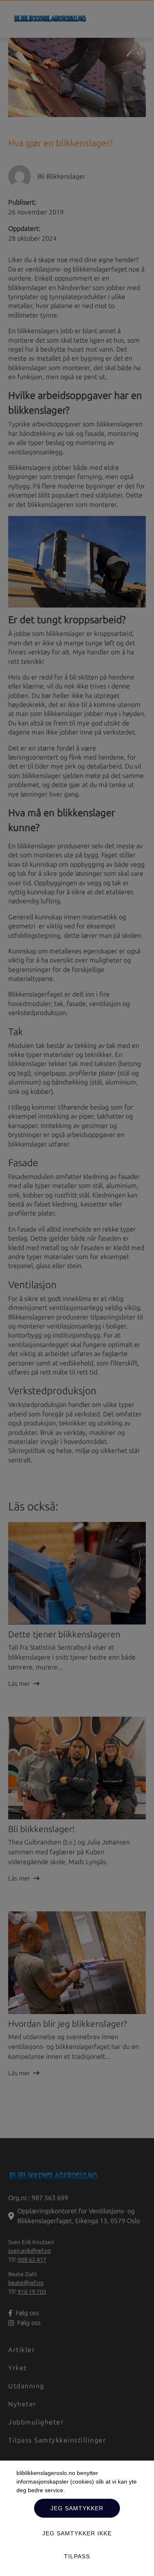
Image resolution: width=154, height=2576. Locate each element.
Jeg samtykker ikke (77, 2533)
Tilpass (77, 2556)
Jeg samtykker (77, 2508)
